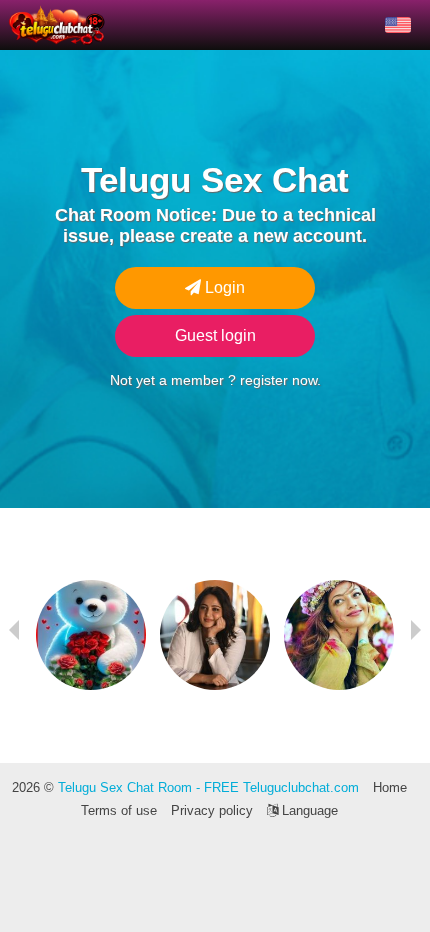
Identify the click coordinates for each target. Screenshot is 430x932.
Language (308, 810)
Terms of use (119, 810)
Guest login (215, 335)
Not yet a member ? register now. (215, 380)
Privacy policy (212, 810)
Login (223, 287)
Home (390, 787)
